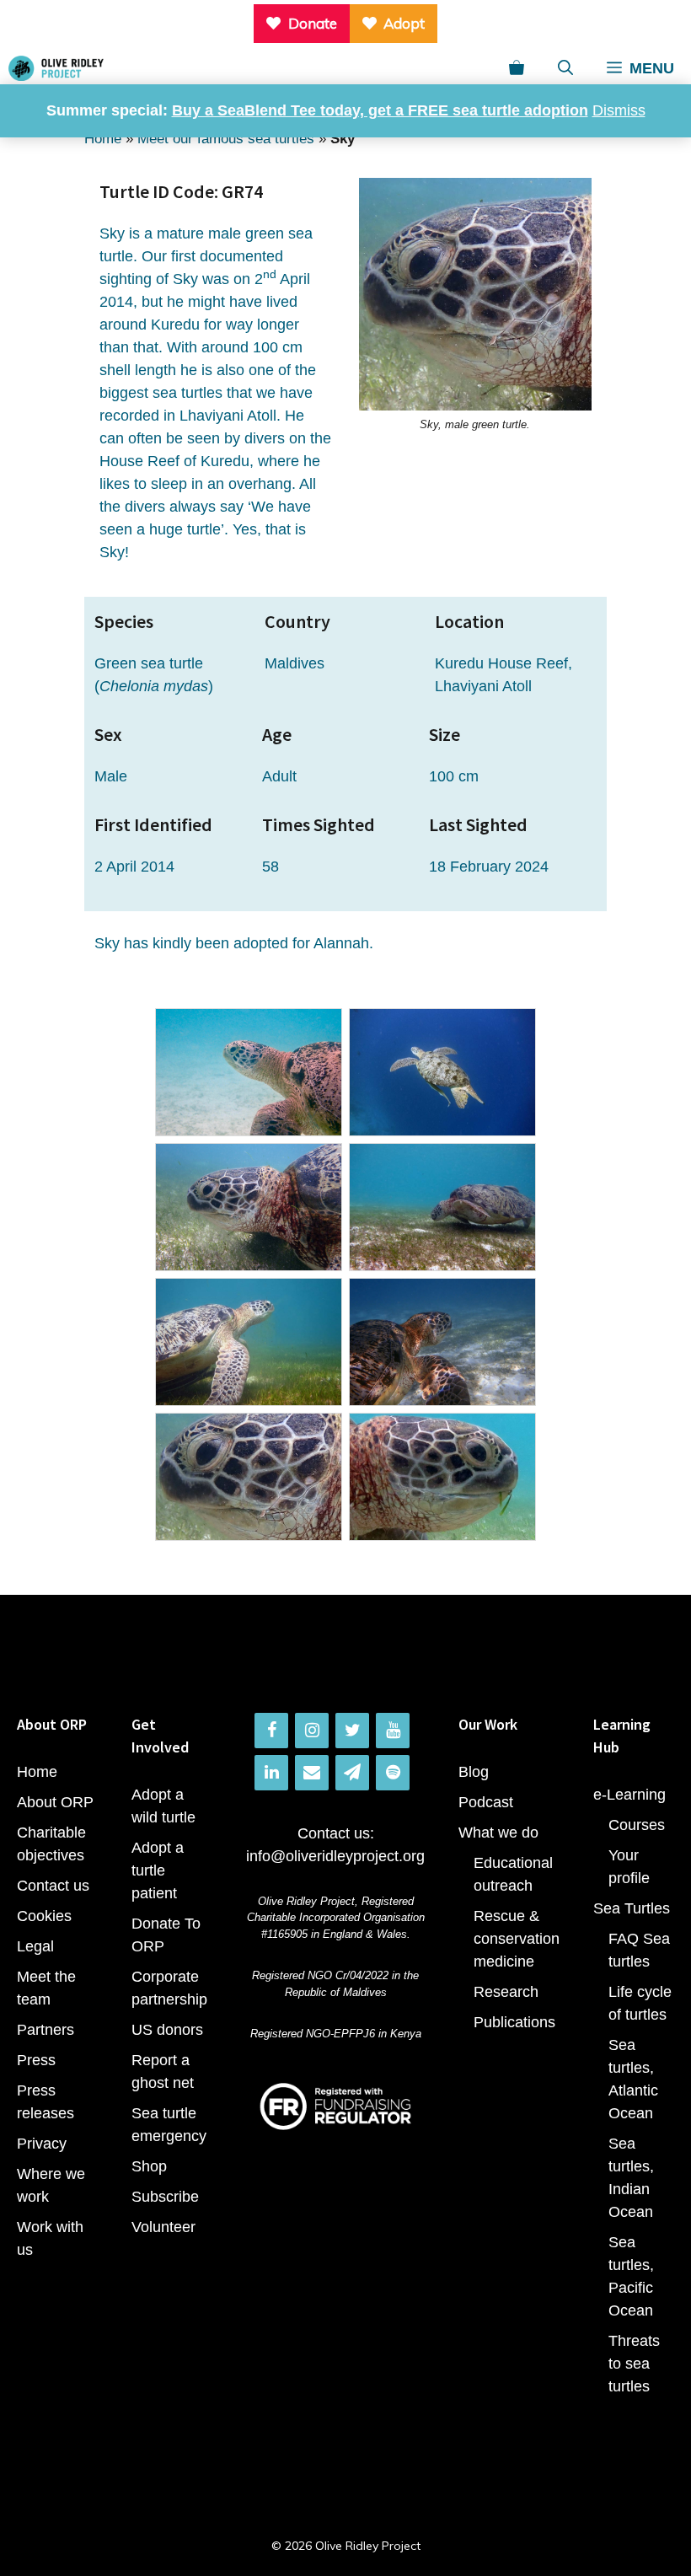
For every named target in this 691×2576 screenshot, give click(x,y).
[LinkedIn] (271, 1773)
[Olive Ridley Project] (56, 68)
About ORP (55, 1802)
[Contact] (312, 1773)
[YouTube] (393, 1731)
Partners (46, 2030)
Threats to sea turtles (634, 2364)
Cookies (44, 1916)
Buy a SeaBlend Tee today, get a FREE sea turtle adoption (380, 110)
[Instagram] (312, 1731)
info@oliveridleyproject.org (335, 1856)
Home (103, 139)
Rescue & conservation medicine (517, 1939)
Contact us (53, 1886)
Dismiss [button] (619, 110)
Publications (514, 2022)
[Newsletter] (352, 1773)
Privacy (42, 2144)
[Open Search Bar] (565, 68)
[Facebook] (271, 1731)
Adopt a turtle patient (158, 1870)
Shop (149, 2166)
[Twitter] (352, 1731)
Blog (474, 1772)
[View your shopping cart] (517, 68)
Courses (637, 1825)
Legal (35, 1946)
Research (506, 1992)
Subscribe (165, 2197)
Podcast (486, 1802)
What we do (498, 1833)
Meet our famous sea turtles (226, 139)
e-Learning (629, 1795)
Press (36, 2060)
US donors (167, 2030)
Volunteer (163, 2227)
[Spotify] (393, 1773)
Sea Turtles (632, 1908)
